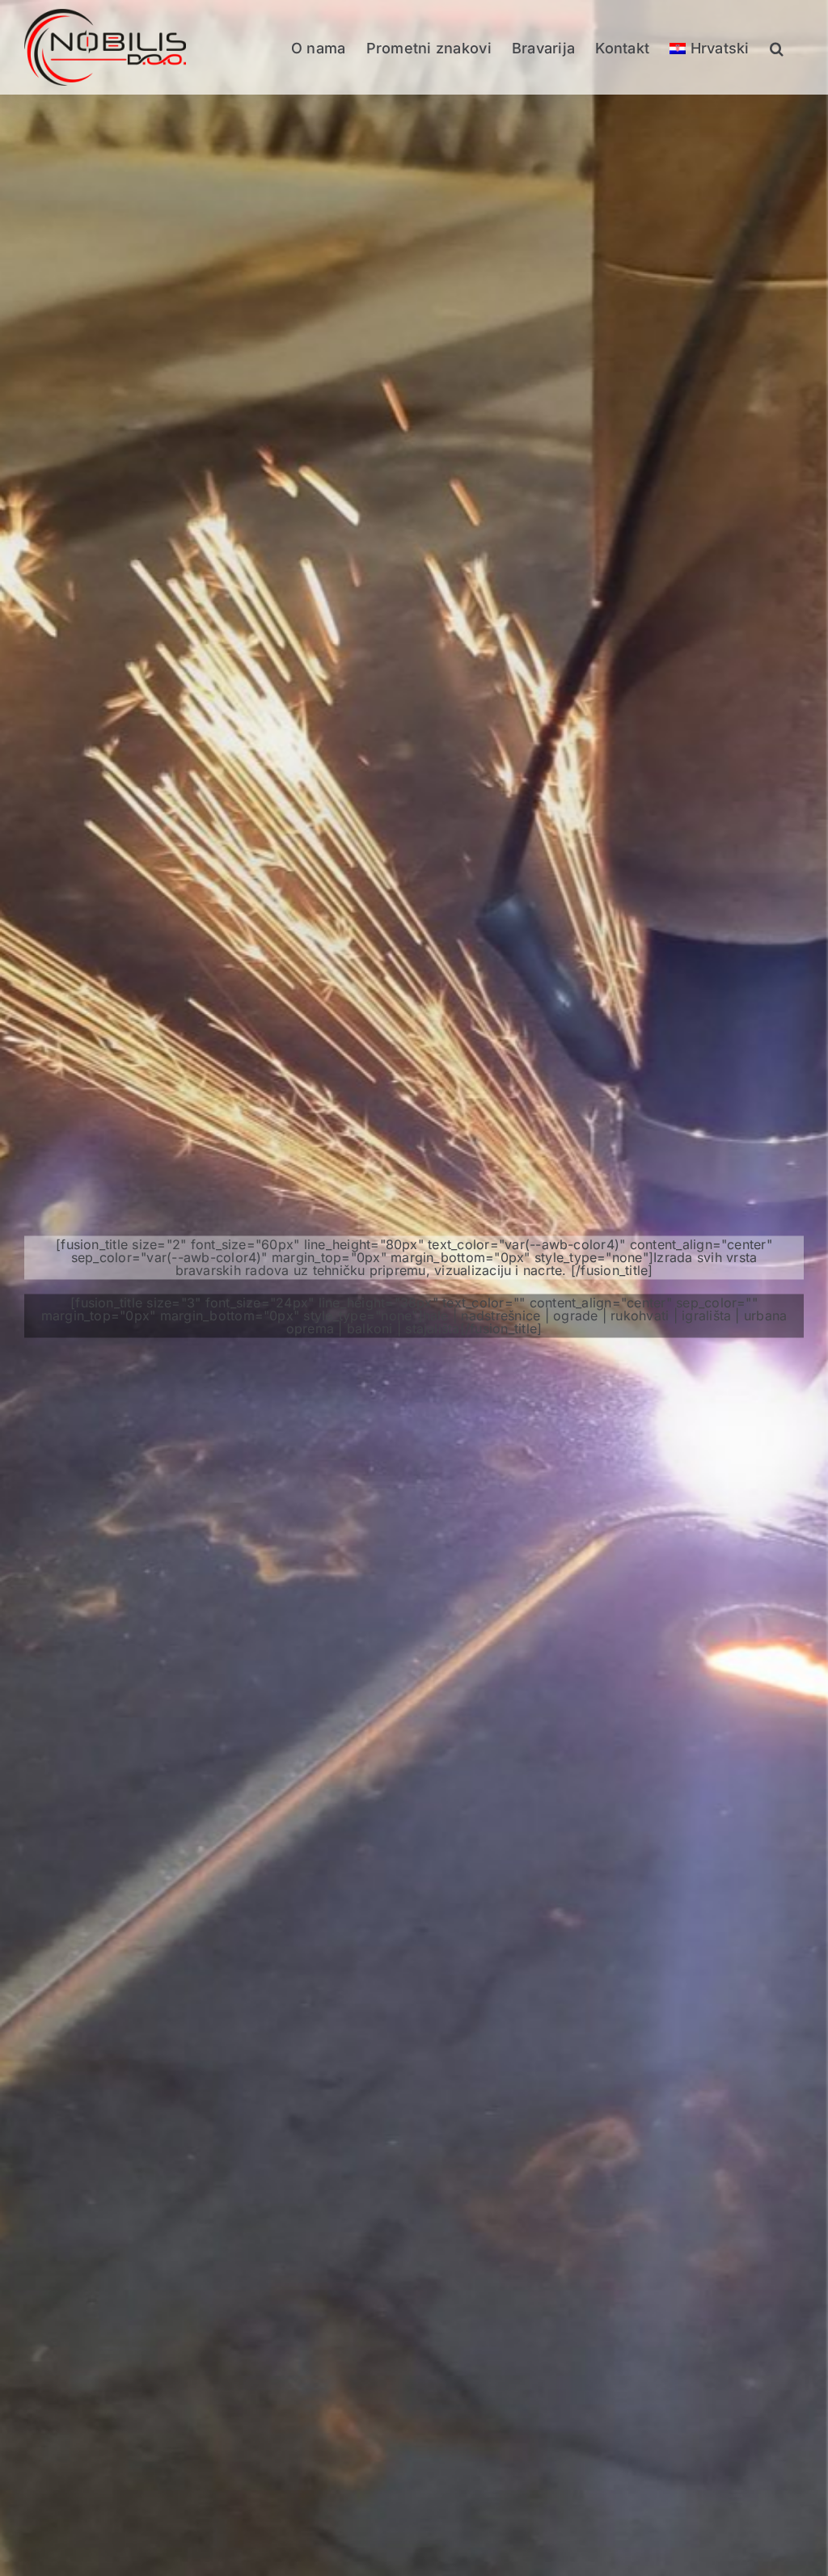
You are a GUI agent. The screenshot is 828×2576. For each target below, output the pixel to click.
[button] (777, 47)
